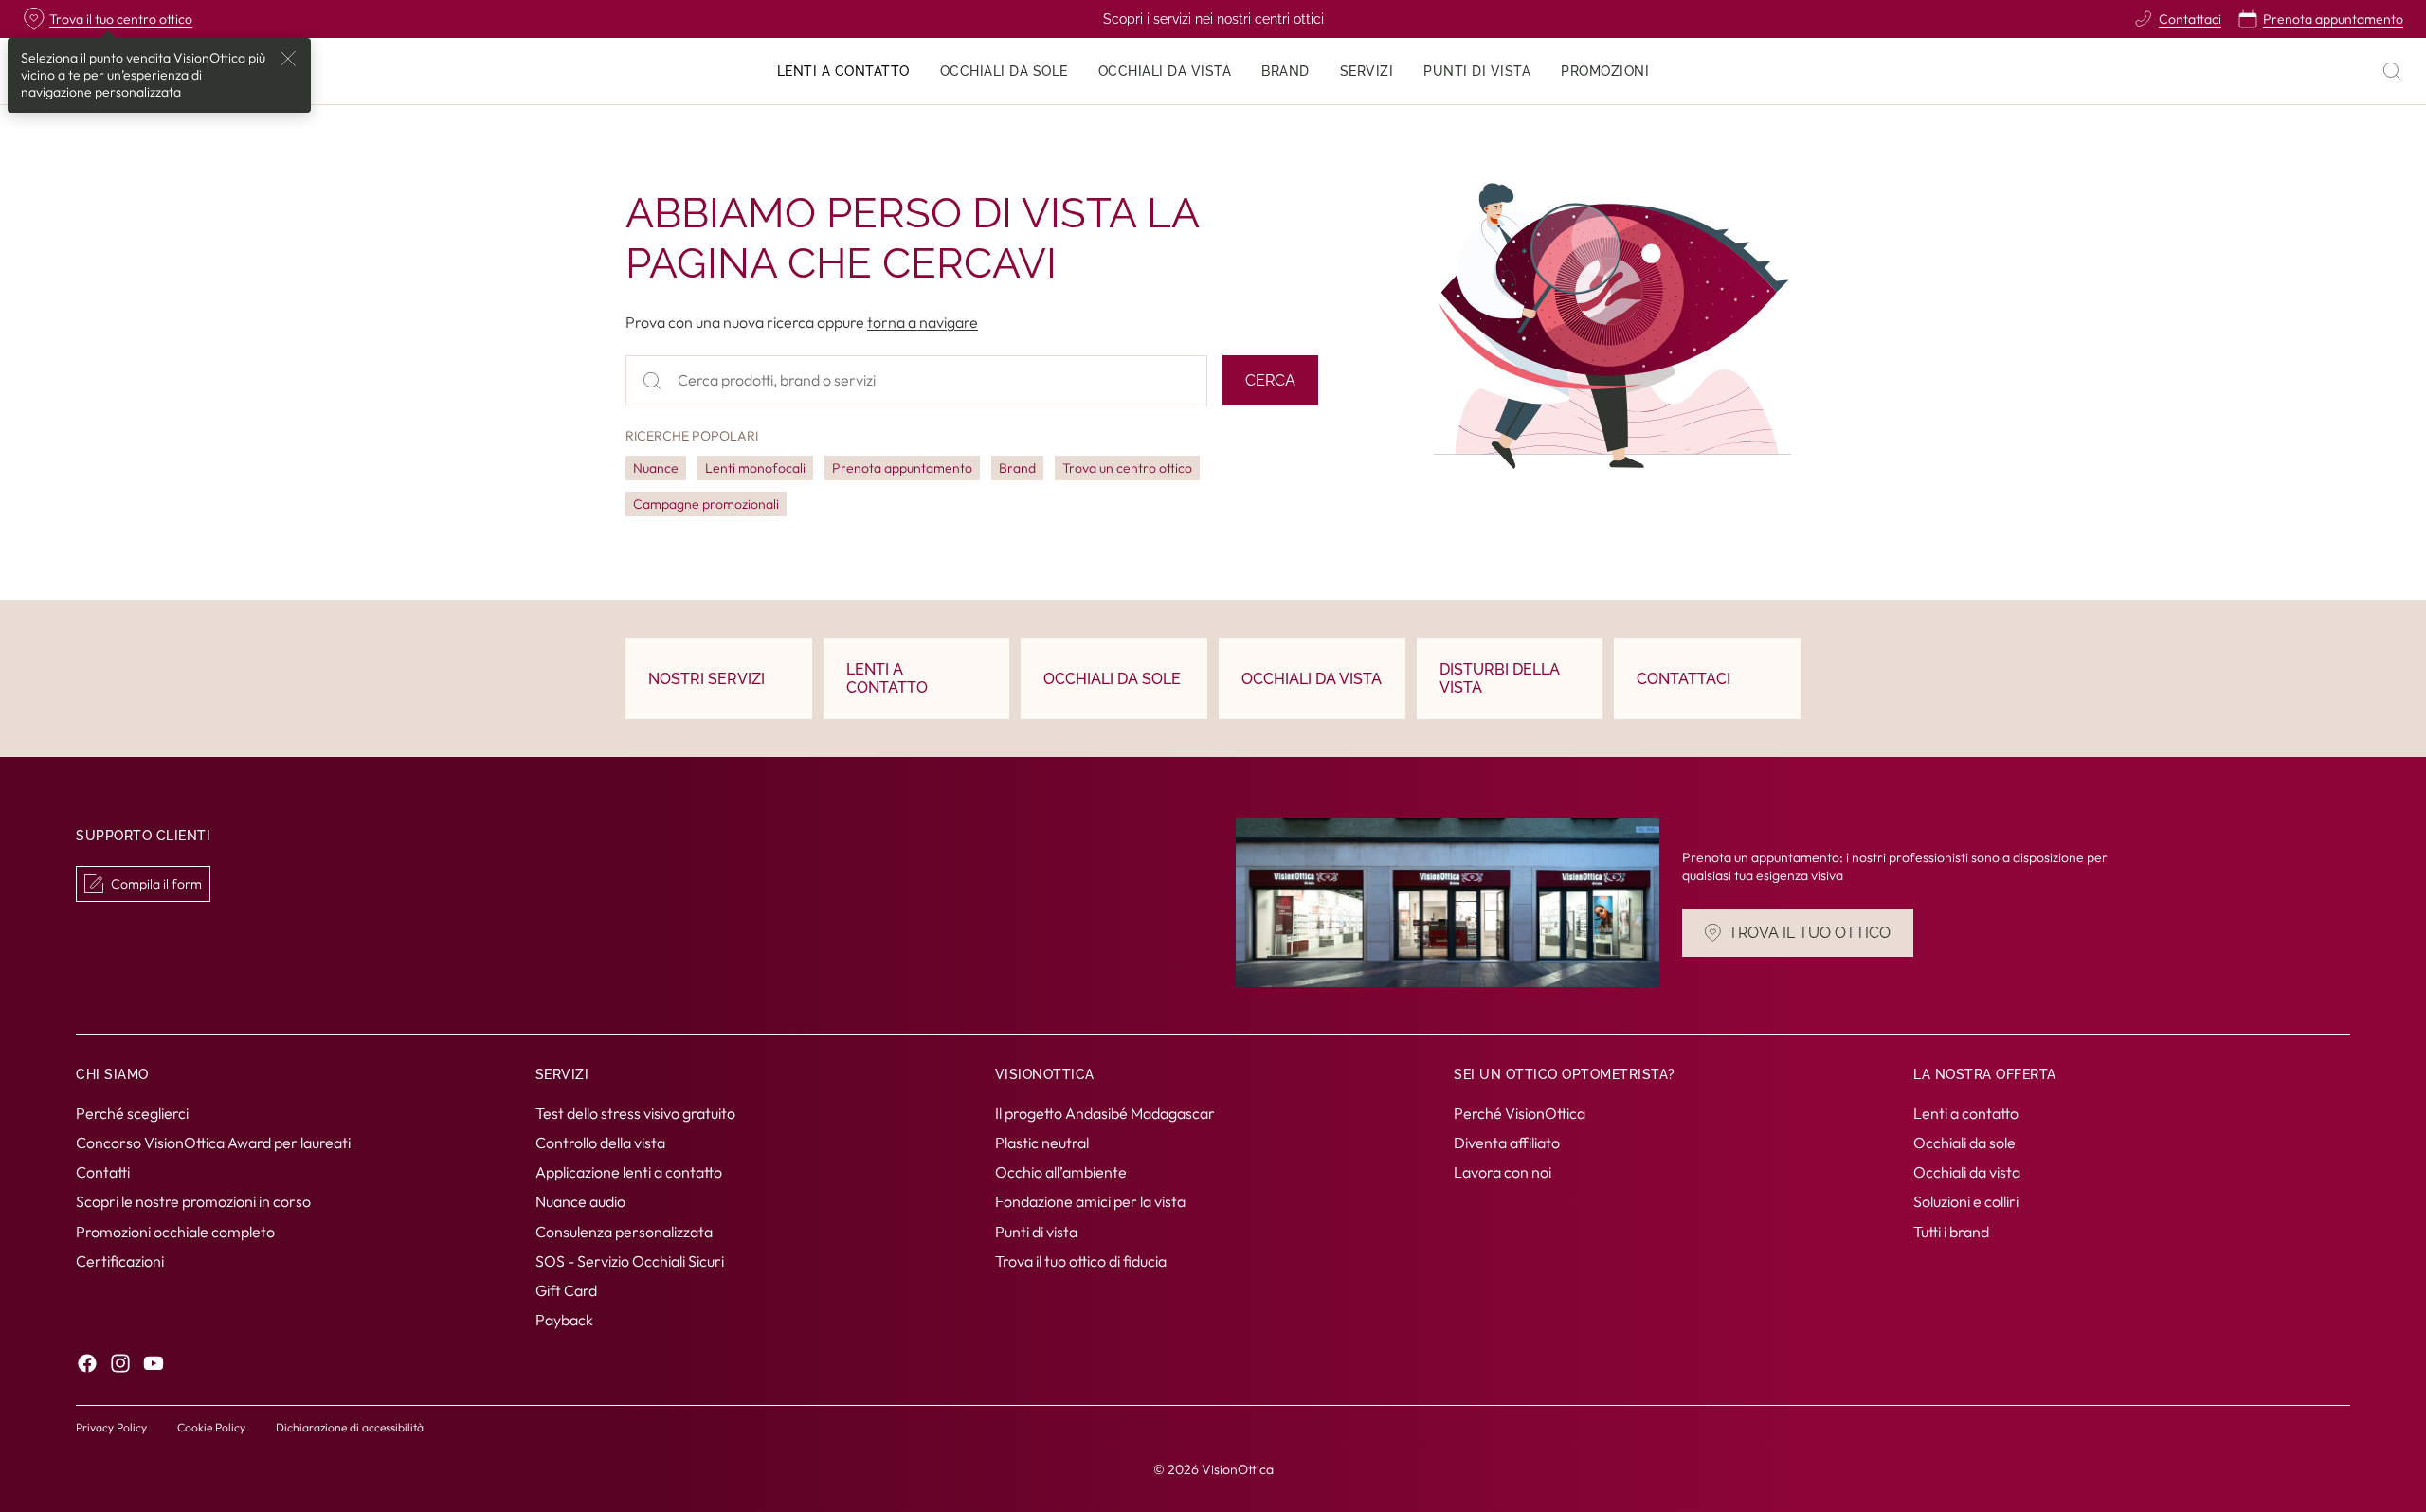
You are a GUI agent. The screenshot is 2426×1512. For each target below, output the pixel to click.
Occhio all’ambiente (1061, 1172)
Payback (564, 1320)
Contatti (103, 1172)
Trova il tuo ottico (1810, 933)
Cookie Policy (211, 1427)
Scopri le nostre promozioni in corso (193, 1201)
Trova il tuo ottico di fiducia (1081, 1260)
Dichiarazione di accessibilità (350, 1427)
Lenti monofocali (755, 468)
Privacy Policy (111, 1427)
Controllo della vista (600, 1143)
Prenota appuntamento (902, 468)
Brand (1017, 468)
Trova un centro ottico (1127, 468)
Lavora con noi (1503, 1172)
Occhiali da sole (1964, 1143)
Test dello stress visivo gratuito (635, 1113)
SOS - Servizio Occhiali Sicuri (630, 1260)
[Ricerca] (2392, 71)
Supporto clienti (143, 837)
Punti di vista (1036, 1231)
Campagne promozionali (706, 504)
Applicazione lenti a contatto (629, 1172)
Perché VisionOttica (1520, 1113)
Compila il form (156, 884)
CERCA (1270, 380)
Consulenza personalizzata (624, 1231)
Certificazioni (120, 1260)
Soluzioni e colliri (1966, 1201)
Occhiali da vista (1967, 1172)
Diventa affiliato (1507, 1143)
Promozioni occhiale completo (175, 1231)
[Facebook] (87, 1363)
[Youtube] (154, 1363)
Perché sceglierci (132, 1113)
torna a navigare (923, 322)
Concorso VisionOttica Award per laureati (213, 1143)
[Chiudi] (288, 59)
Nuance (656, 468)
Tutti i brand (1951, 1231)
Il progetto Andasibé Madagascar (1105, 1113)
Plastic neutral (1042, 1143)
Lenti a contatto (1966, 1113)
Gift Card (566, 1290)
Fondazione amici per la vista (1090, 1201)
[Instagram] (120, 1363)
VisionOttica (1238, 1469)
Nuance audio (580, 1201)
